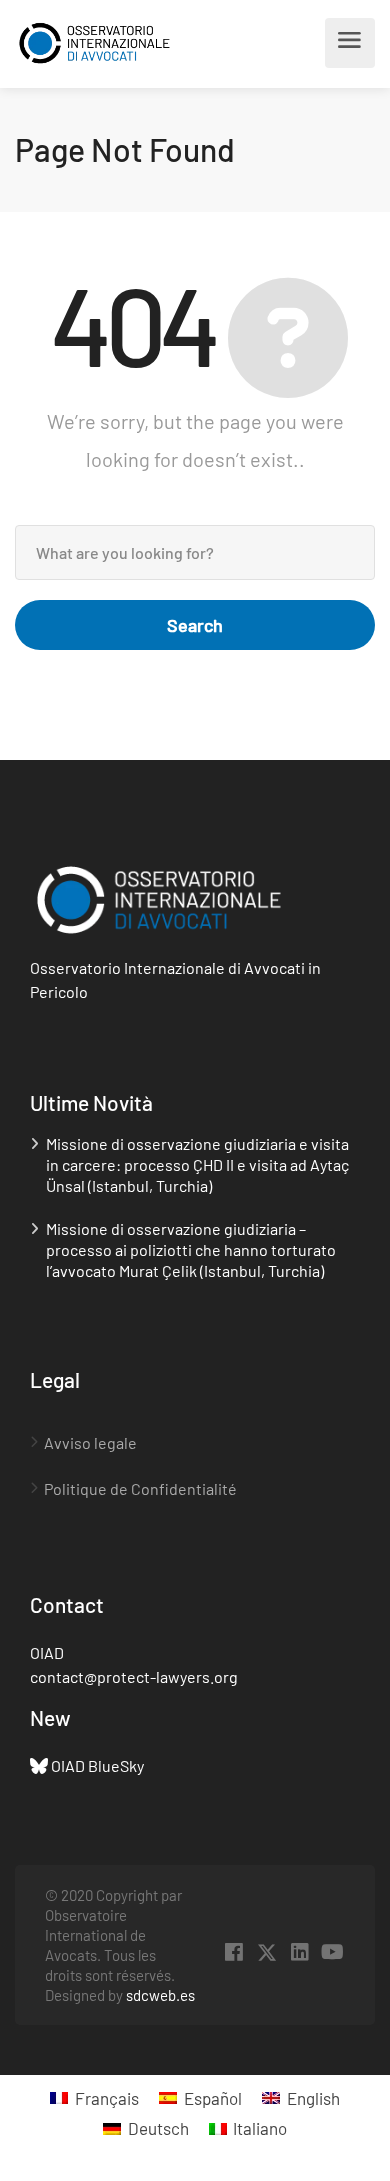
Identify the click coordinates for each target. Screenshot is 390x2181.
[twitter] (266, 1952)
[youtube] (332, 1952)
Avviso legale (90, 1442)
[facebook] (233, 1952)
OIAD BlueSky (97, 1765)
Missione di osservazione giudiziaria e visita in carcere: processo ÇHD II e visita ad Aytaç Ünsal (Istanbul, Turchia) (197, 1164)
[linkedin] (299, 1952)
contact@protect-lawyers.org (134, 1676)
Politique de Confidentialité (140, 1488)
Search (195, 625)
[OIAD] (107, 43)
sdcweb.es (160, 1995)
